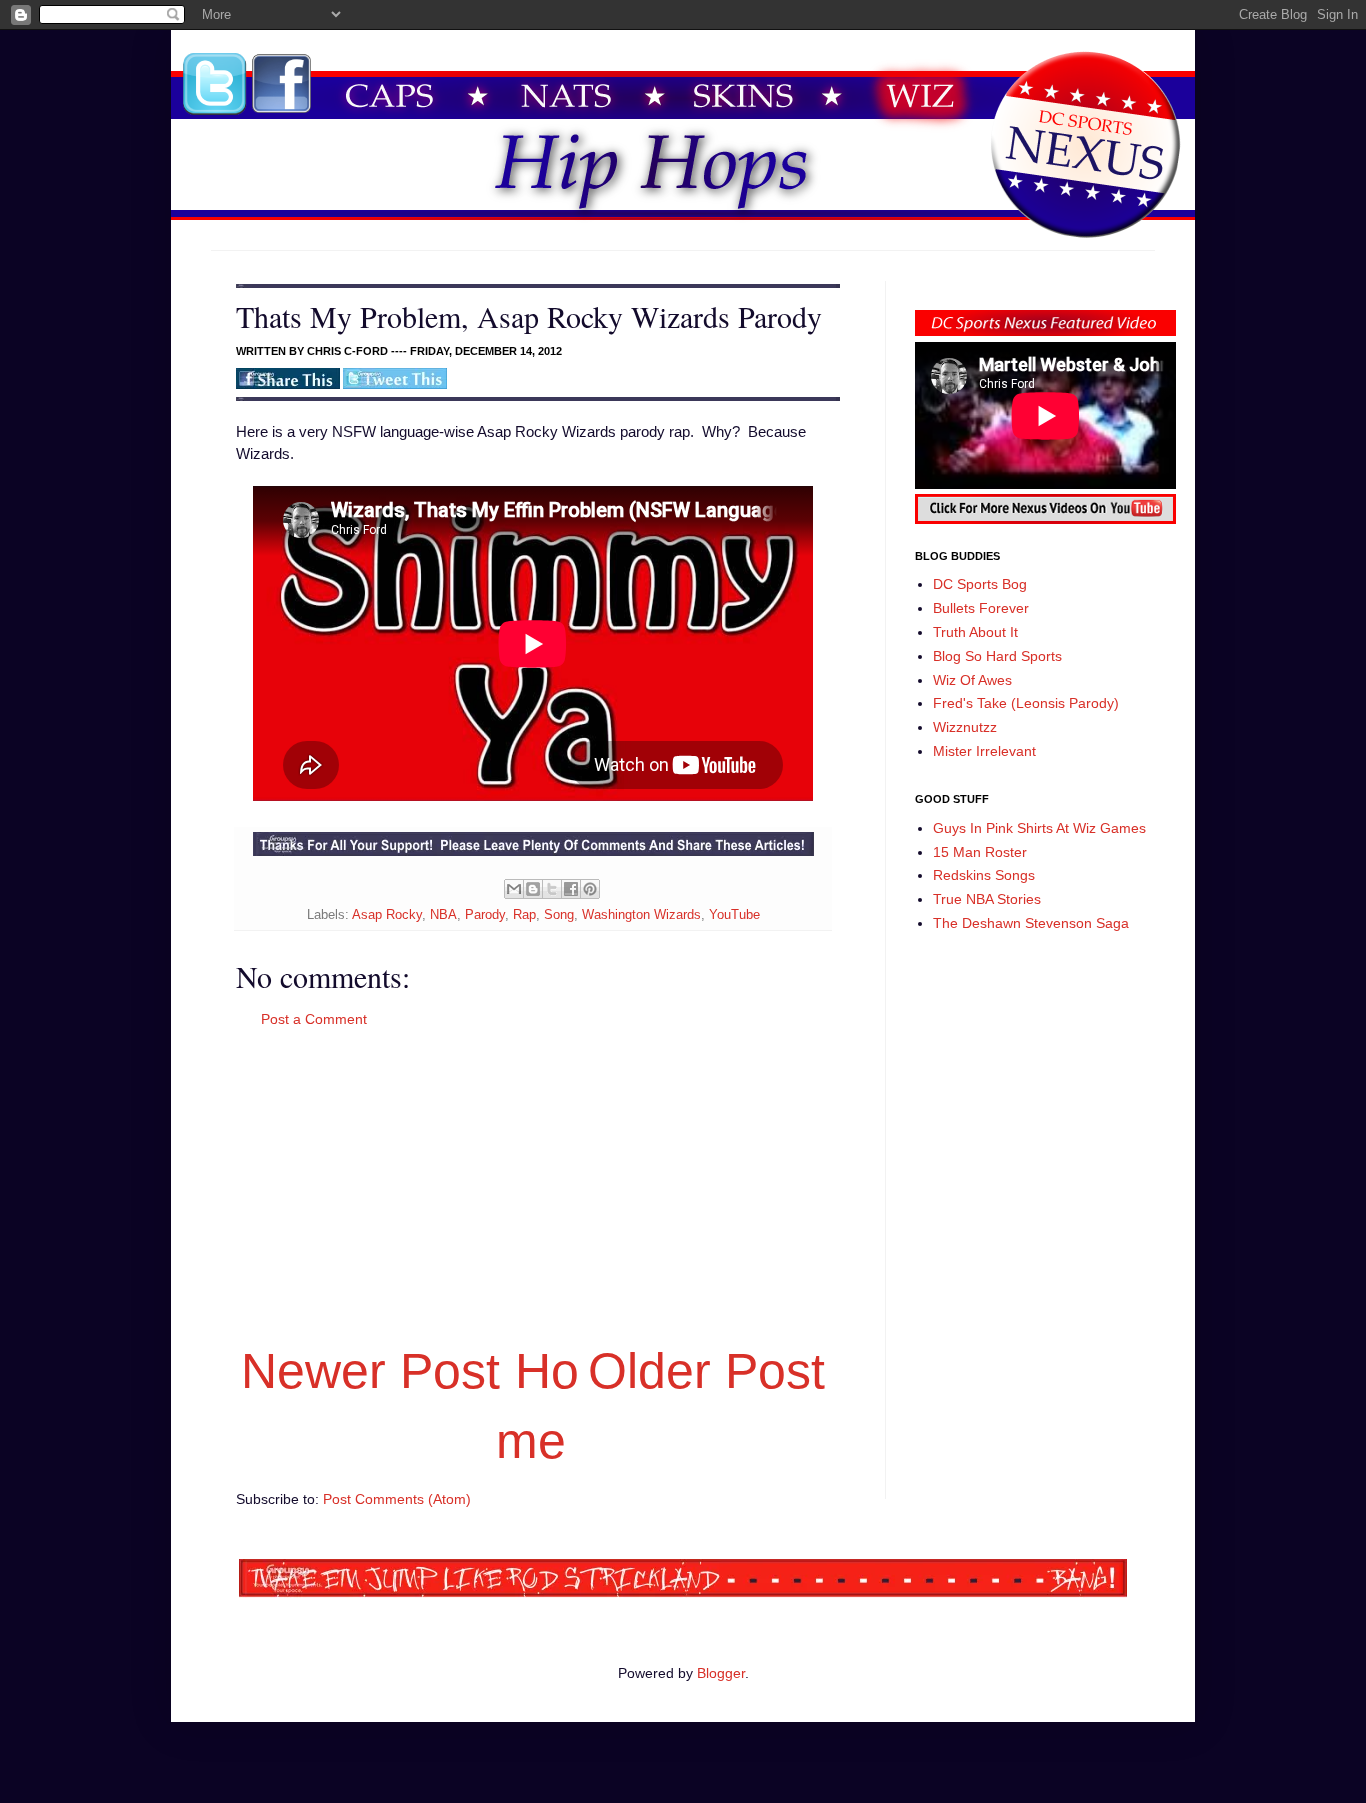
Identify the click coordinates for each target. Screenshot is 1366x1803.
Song (559, 915)
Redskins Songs (984, 875)
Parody (485, 915)
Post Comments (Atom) (397, 1499)
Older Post (706, 1371)
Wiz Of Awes (972, 680)
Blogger (721, 1673)
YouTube (734, 915)
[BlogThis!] (533, 889)
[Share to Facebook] (571, 889)
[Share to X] (552, 889)
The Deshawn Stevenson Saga (1031, 923)
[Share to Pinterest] (590, 889)
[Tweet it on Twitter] (395, 385)
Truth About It (975, 632)
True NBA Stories (987, 899)
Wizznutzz (965, 727)
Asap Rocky (387, 915)
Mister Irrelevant (984, 751)
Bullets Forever (981, 608)
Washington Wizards (641, 915)
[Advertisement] (533, 1183)
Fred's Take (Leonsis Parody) (1026, 703)
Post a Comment (314, 1019)
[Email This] (514, 889)
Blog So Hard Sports (997, 656)
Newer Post (370, 1371)
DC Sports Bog (980, 584)
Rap (524, 915)
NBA (443, 915)
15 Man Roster (980, 852)
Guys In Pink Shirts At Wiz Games (1039, 828)
